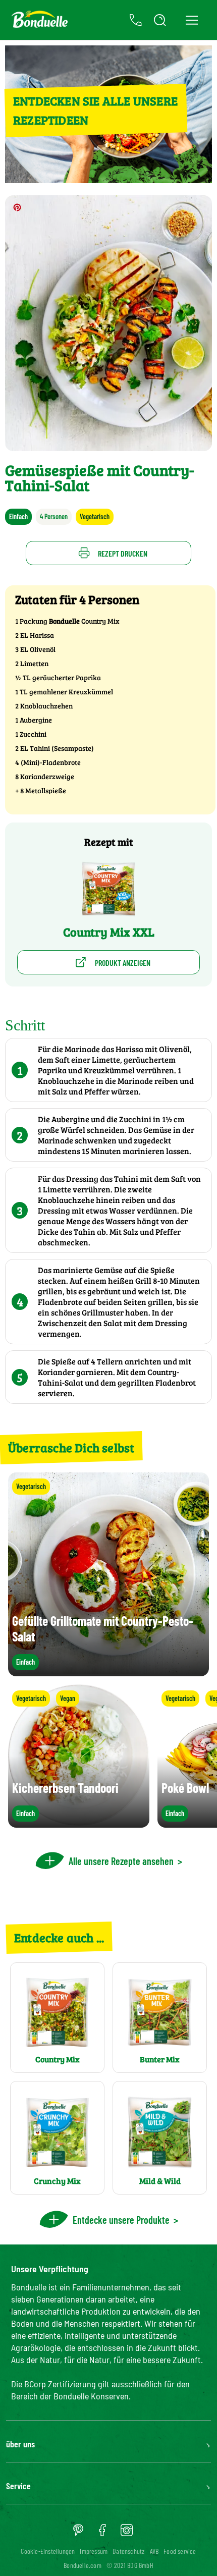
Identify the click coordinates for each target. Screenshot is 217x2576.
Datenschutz (128, 2551)
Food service (180, 2551)
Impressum (94, 2551)
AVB (154, 2551)
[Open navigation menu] (192, 20)
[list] (108, 1756)
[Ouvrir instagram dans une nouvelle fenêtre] (127, 2534)
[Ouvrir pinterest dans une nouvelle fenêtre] (78, 2534)
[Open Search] (160, 20)
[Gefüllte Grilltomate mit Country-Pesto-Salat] (108, 1671)
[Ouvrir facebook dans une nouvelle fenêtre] (102, 2534)
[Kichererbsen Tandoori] (79, 1823)
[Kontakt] (136, 20)
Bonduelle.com (83, 2565)
